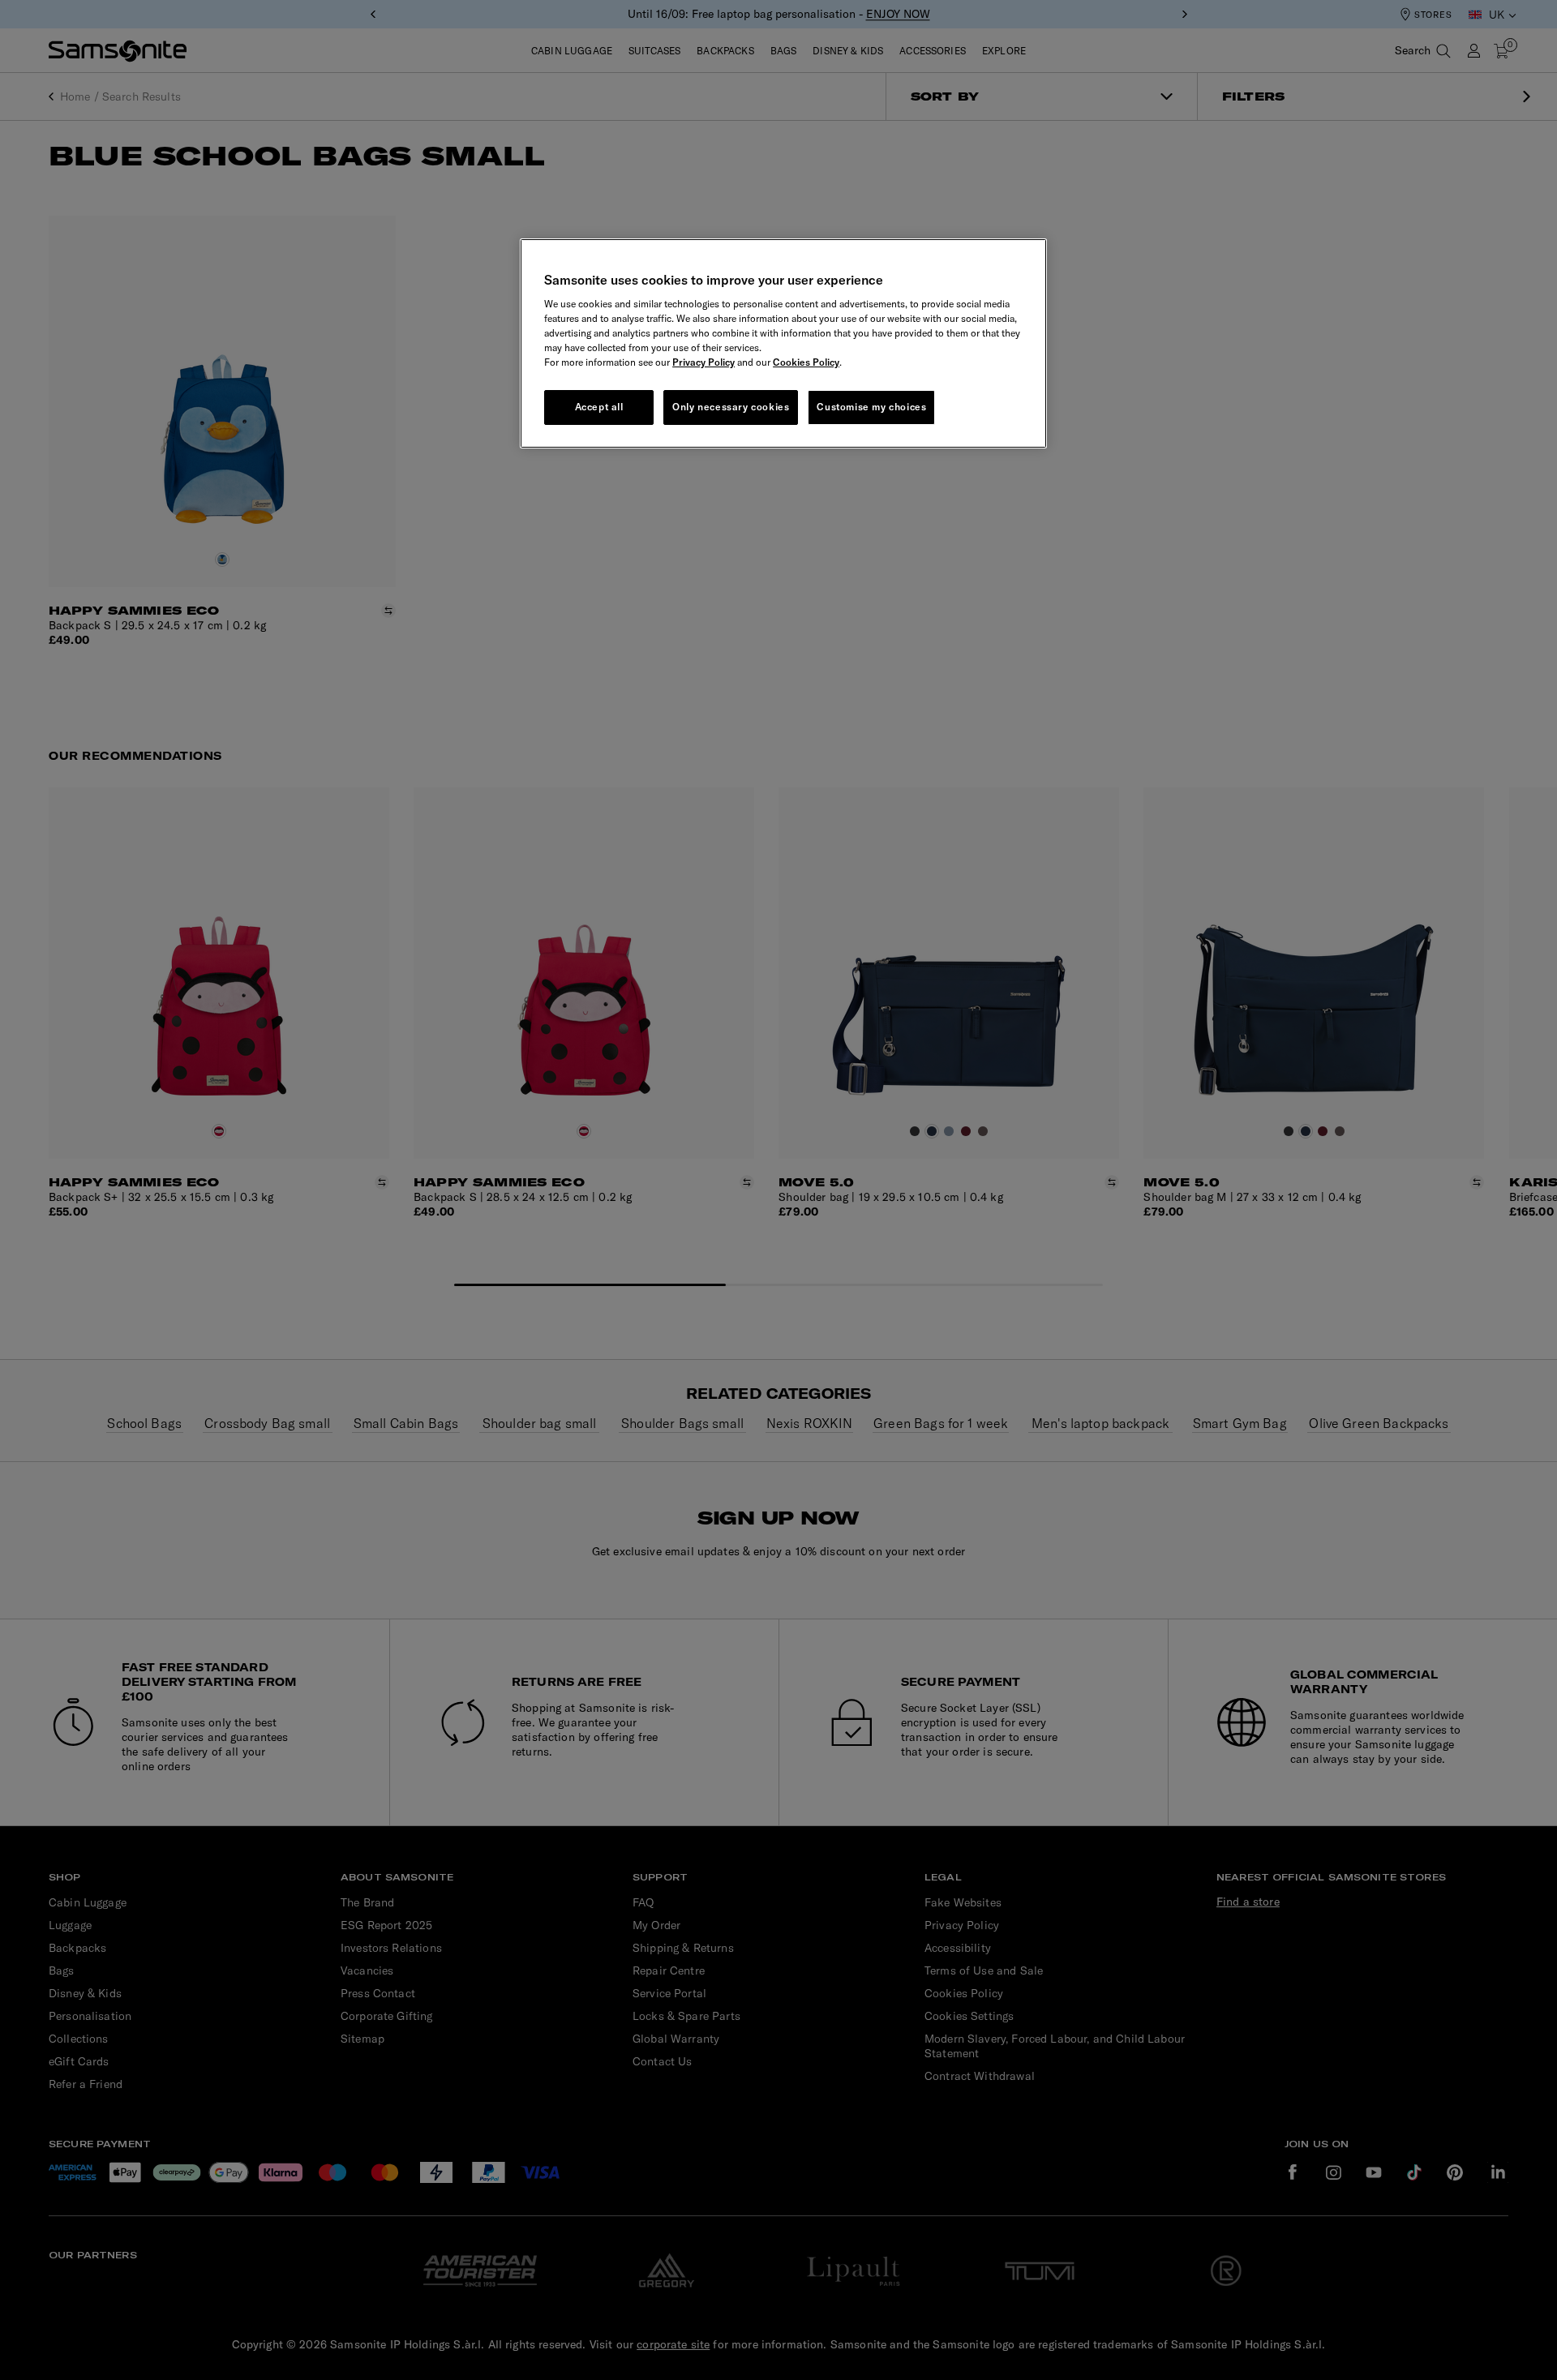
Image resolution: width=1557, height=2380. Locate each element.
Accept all (599, 407)
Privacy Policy (703, 362)
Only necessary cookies (731, 407)
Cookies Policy (806, 362)
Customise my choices (871, 407)
